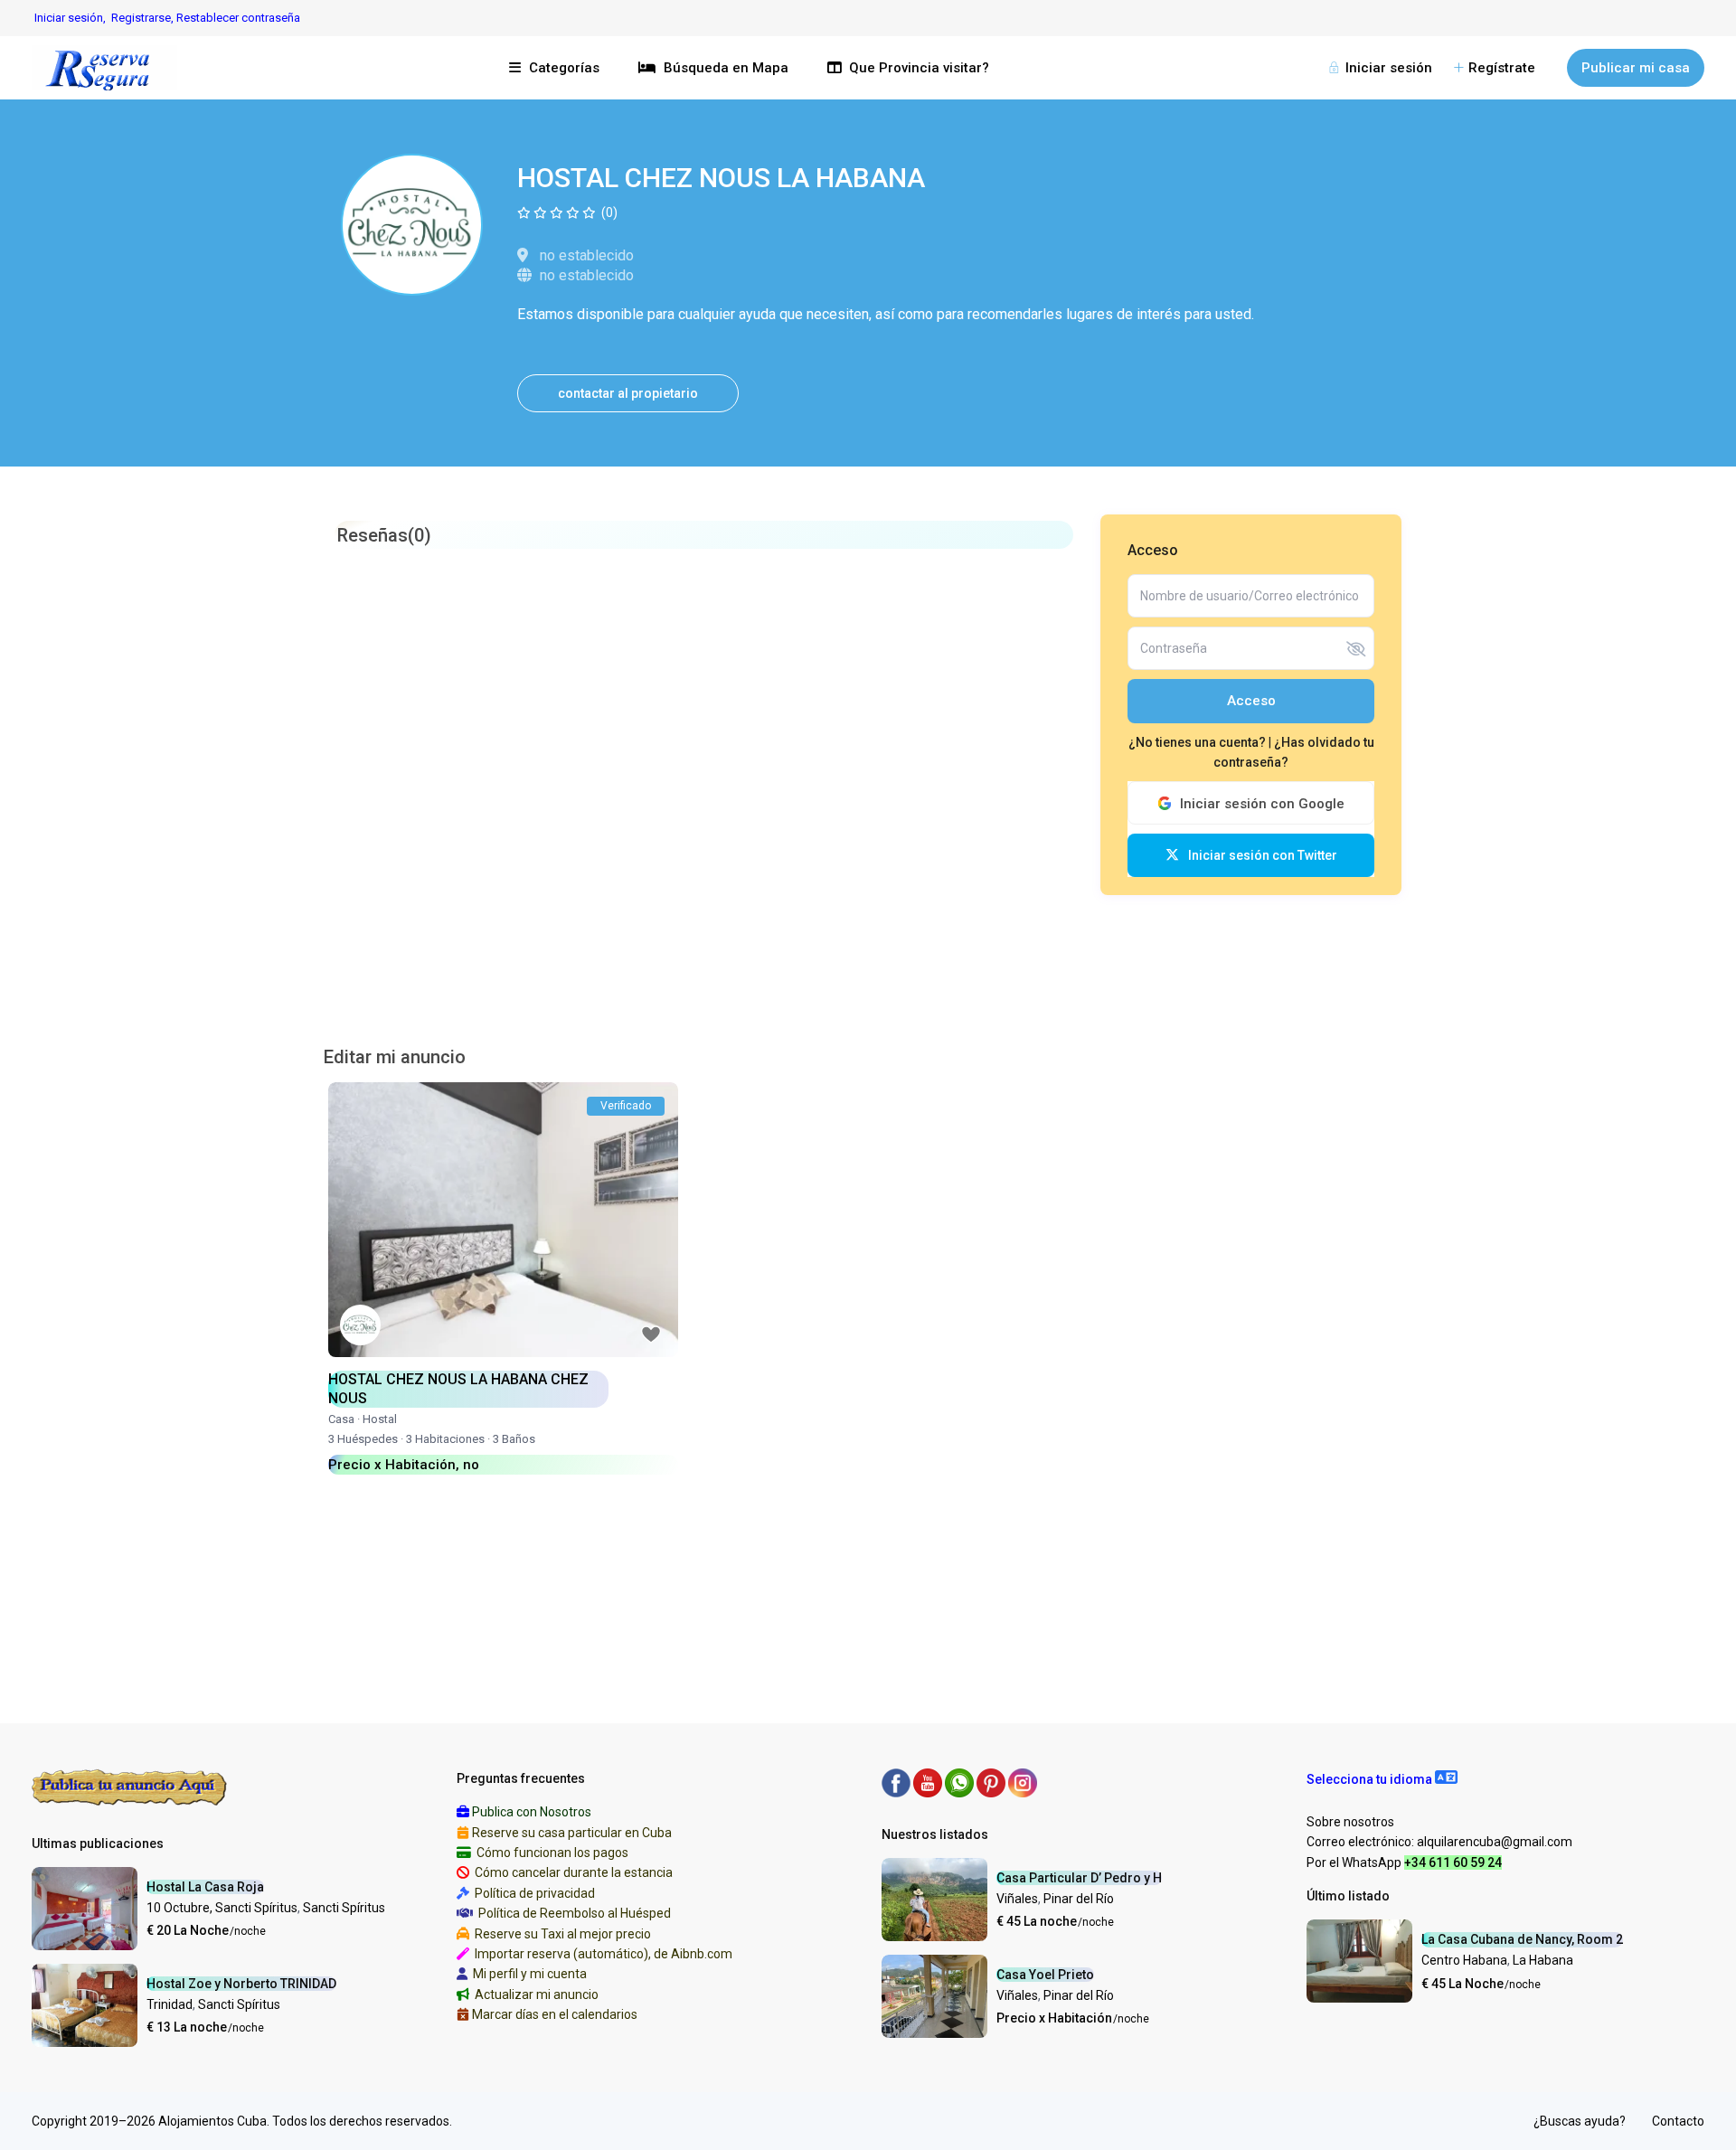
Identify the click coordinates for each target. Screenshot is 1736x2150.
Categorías (564, 68)
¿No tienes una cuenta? (1198, 742)
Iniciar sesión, (70, 18)
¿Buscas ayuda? (1580, 2121)
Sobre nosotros (1350, 1822)
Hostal (380, 1419)
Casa (341, 1419)
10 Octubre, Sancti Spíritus (222, 1908)
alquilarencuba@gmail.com (1495, 1842)
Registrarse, (144, 18)
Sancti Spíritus (344, 1908)
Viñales (1017, 1899)
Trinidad (170, 2004)
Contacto (1678, 2121)
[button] (1382, 1779)
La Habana (1543, 1960)
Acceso (1251, 701)
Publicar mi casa (1636, 68)
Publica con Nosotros (532, 1812)
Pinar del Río (1079, 1899)
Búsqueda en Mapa (726, 68)
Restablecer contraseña (238, 18)
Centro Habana (1464, 1960)
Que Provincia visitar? (919, 68)
